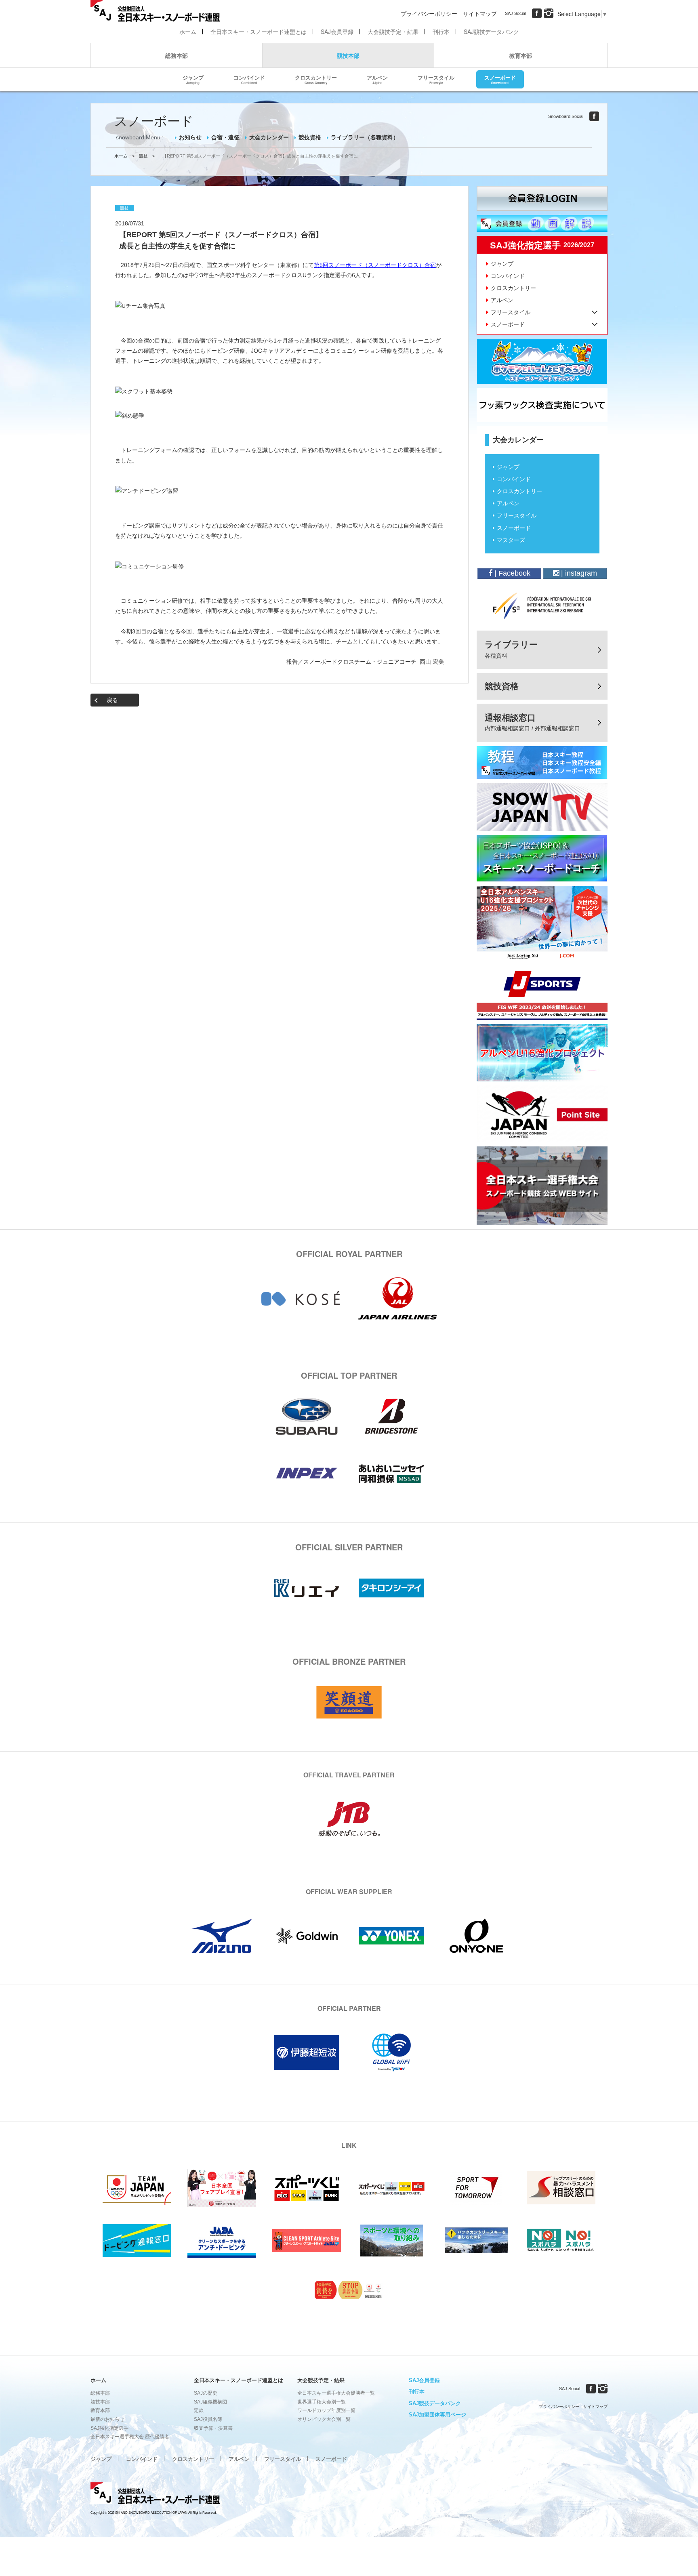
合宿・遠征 (225, 137)
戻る (112, 700)
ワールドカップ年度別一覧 (326, 2410)
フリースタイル (436, 79)
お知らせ (190, 137)
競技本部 (348, 55)
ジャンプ (193, 79)
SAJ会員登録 (337, 32)
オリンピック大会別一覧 (324, 2419)
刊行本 (441, 32)
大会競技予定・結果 (393, 32)
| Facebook (511, 573)
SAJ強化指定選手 (109, 2428)
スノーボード (500, 79)
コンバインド (249, 79)
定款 (199, 2410)
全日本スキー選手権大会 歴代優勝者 (130, 2437)
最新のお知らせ (107, 2419)
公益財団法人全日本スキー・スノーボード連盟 (155, 2494)
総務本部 (177, 55)
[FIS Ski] (542, 606)
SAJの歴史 (206, 2393)
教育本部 (521, 55)
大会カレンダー (269, 137)
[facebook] (537, 13)
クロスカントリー (316, 79)
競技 (143, 156)
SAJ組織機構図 (210, 2402)
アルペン (377, 79)
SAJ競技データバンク (491, 32)
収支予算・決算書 (213, 2428)
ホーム (188, 32)
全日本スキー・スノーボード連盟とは (259, 32)
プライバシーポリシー (429, 13)
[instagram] (549, 13)
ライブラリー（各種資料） (365, 137)
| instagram (578, 573)
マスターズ (511, 540)
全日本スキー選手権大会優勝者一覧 (336, 2393)
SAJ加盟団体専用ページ (437, 2415)
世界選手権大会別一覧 (322, 2402)
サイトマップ (480, 13)
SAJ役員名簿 (208, 2419)
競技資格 (310, 137)
